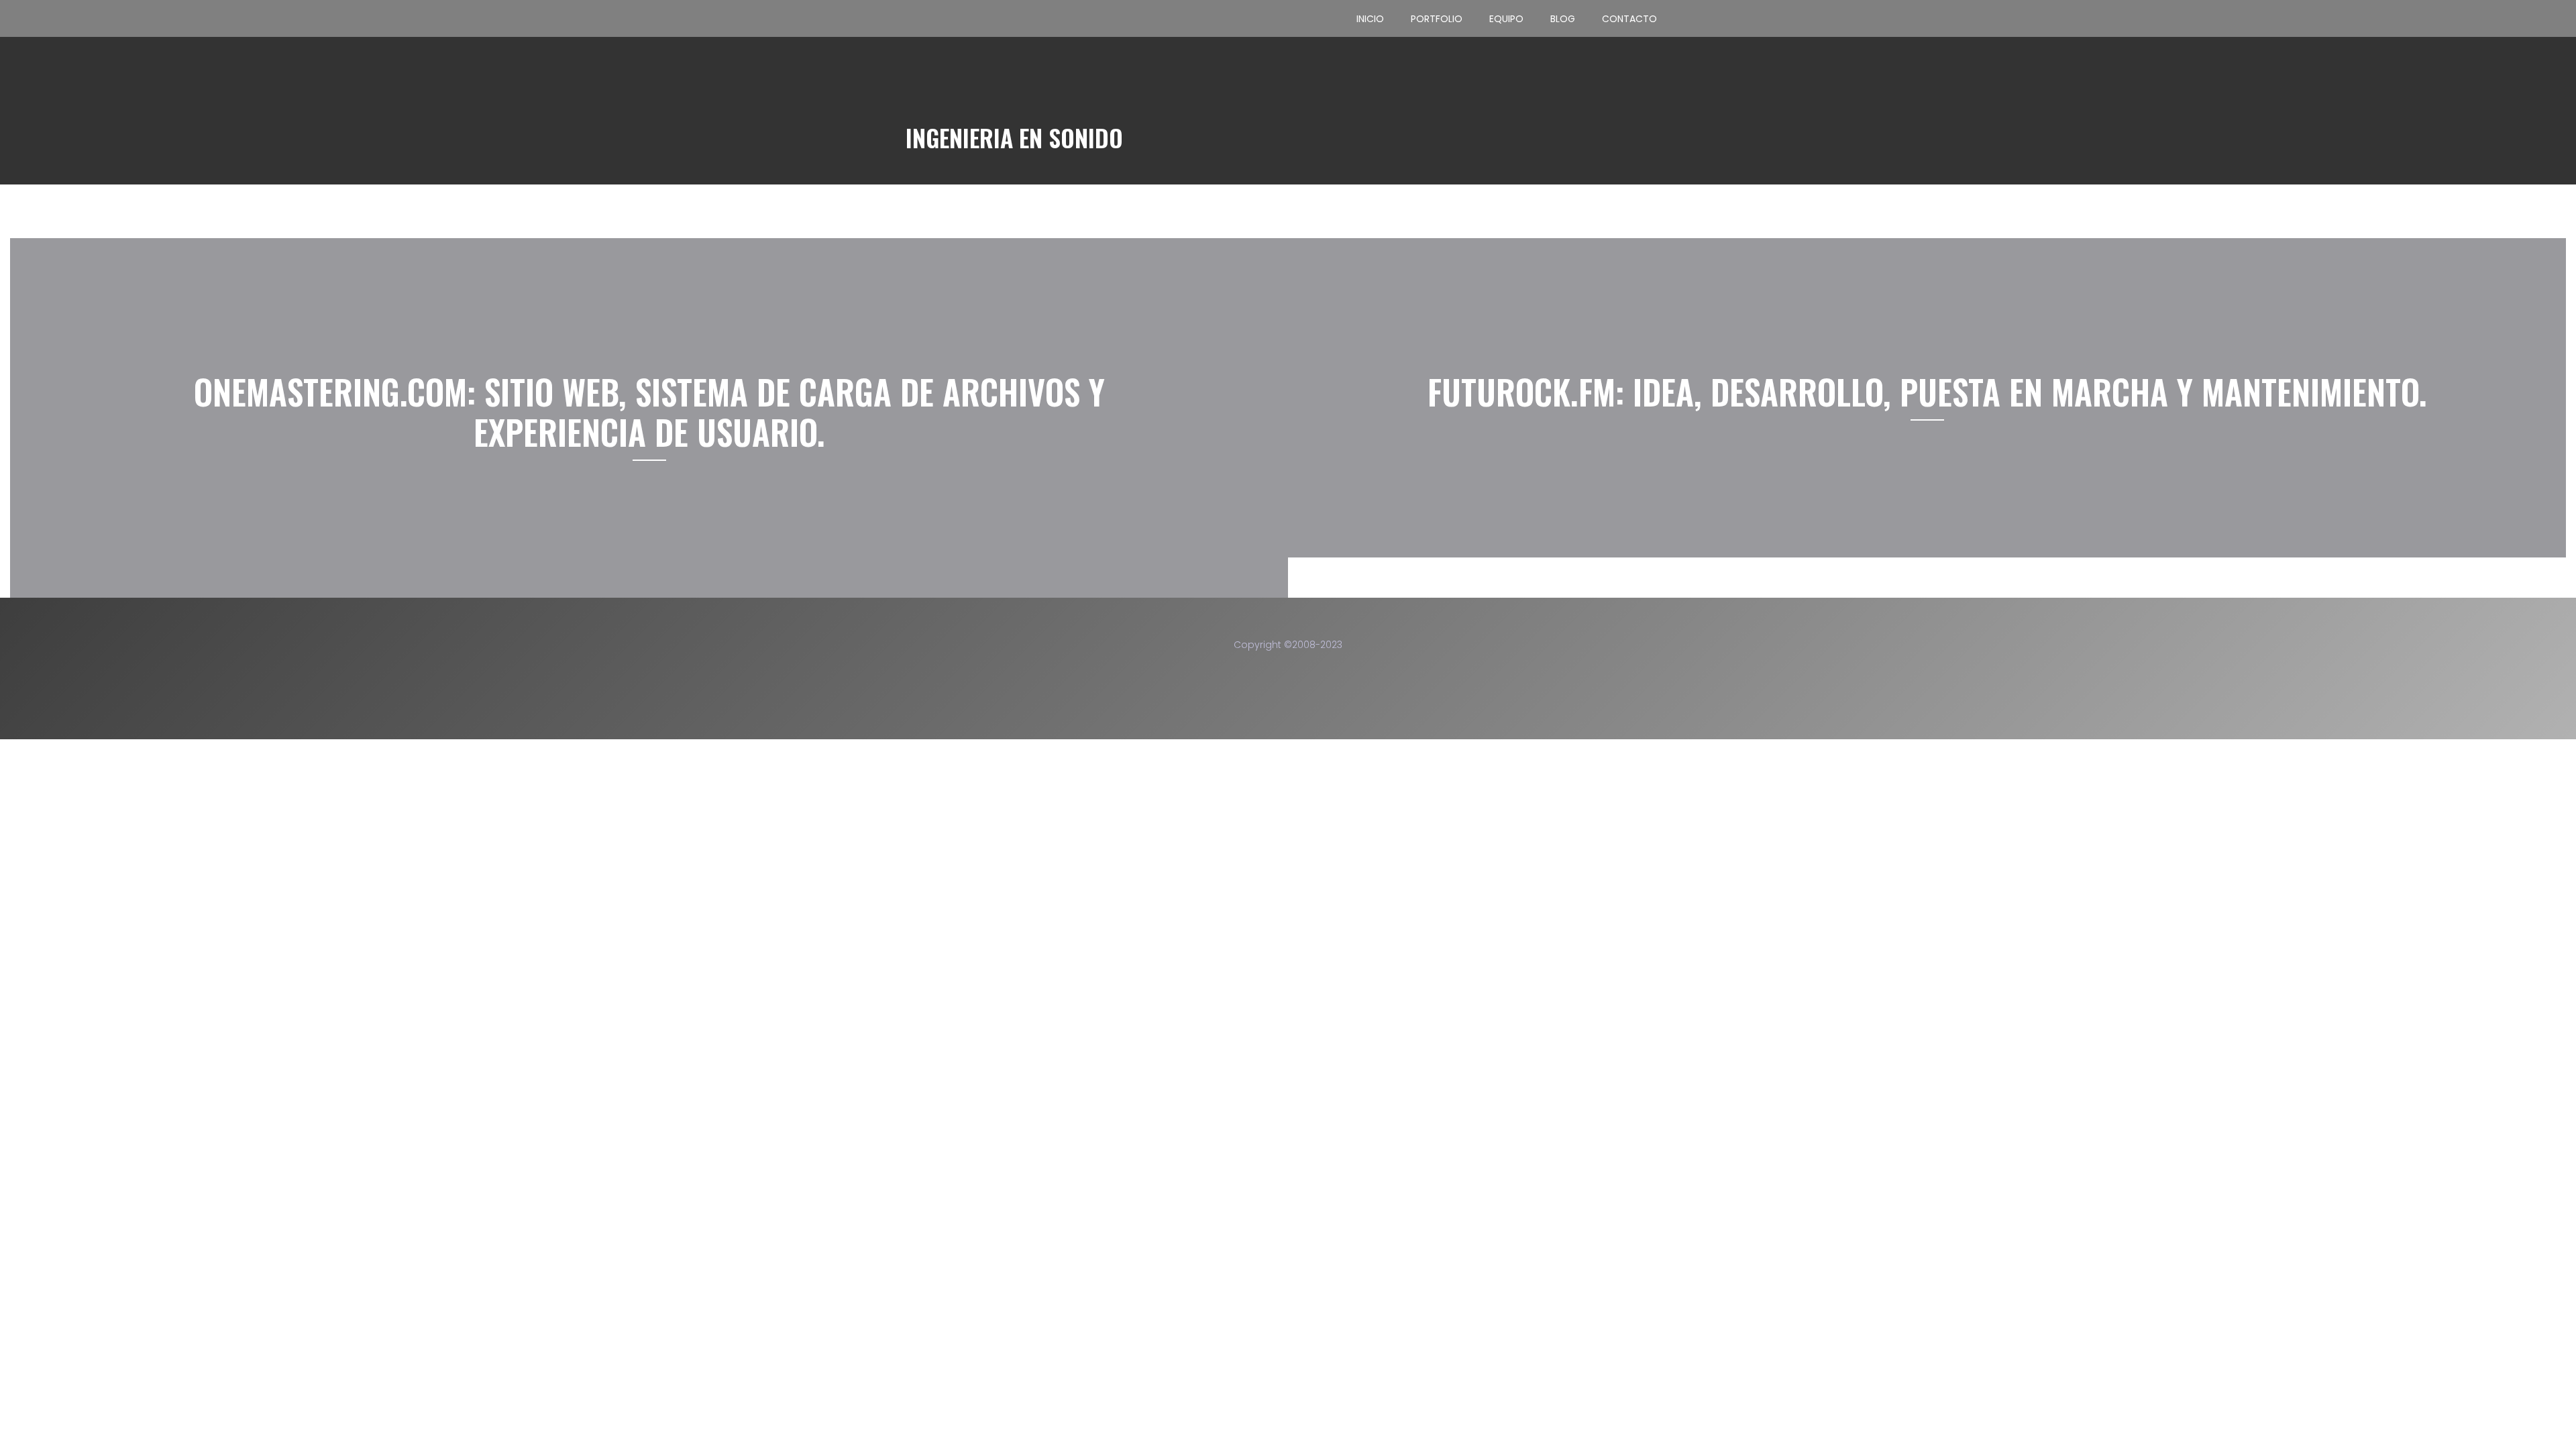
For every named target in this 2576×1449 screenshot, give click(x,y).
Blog (1563, 19)
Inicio (1370, 19)
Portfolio (1437, 19)
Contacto (1629, 19)
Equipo (1506, 19)
